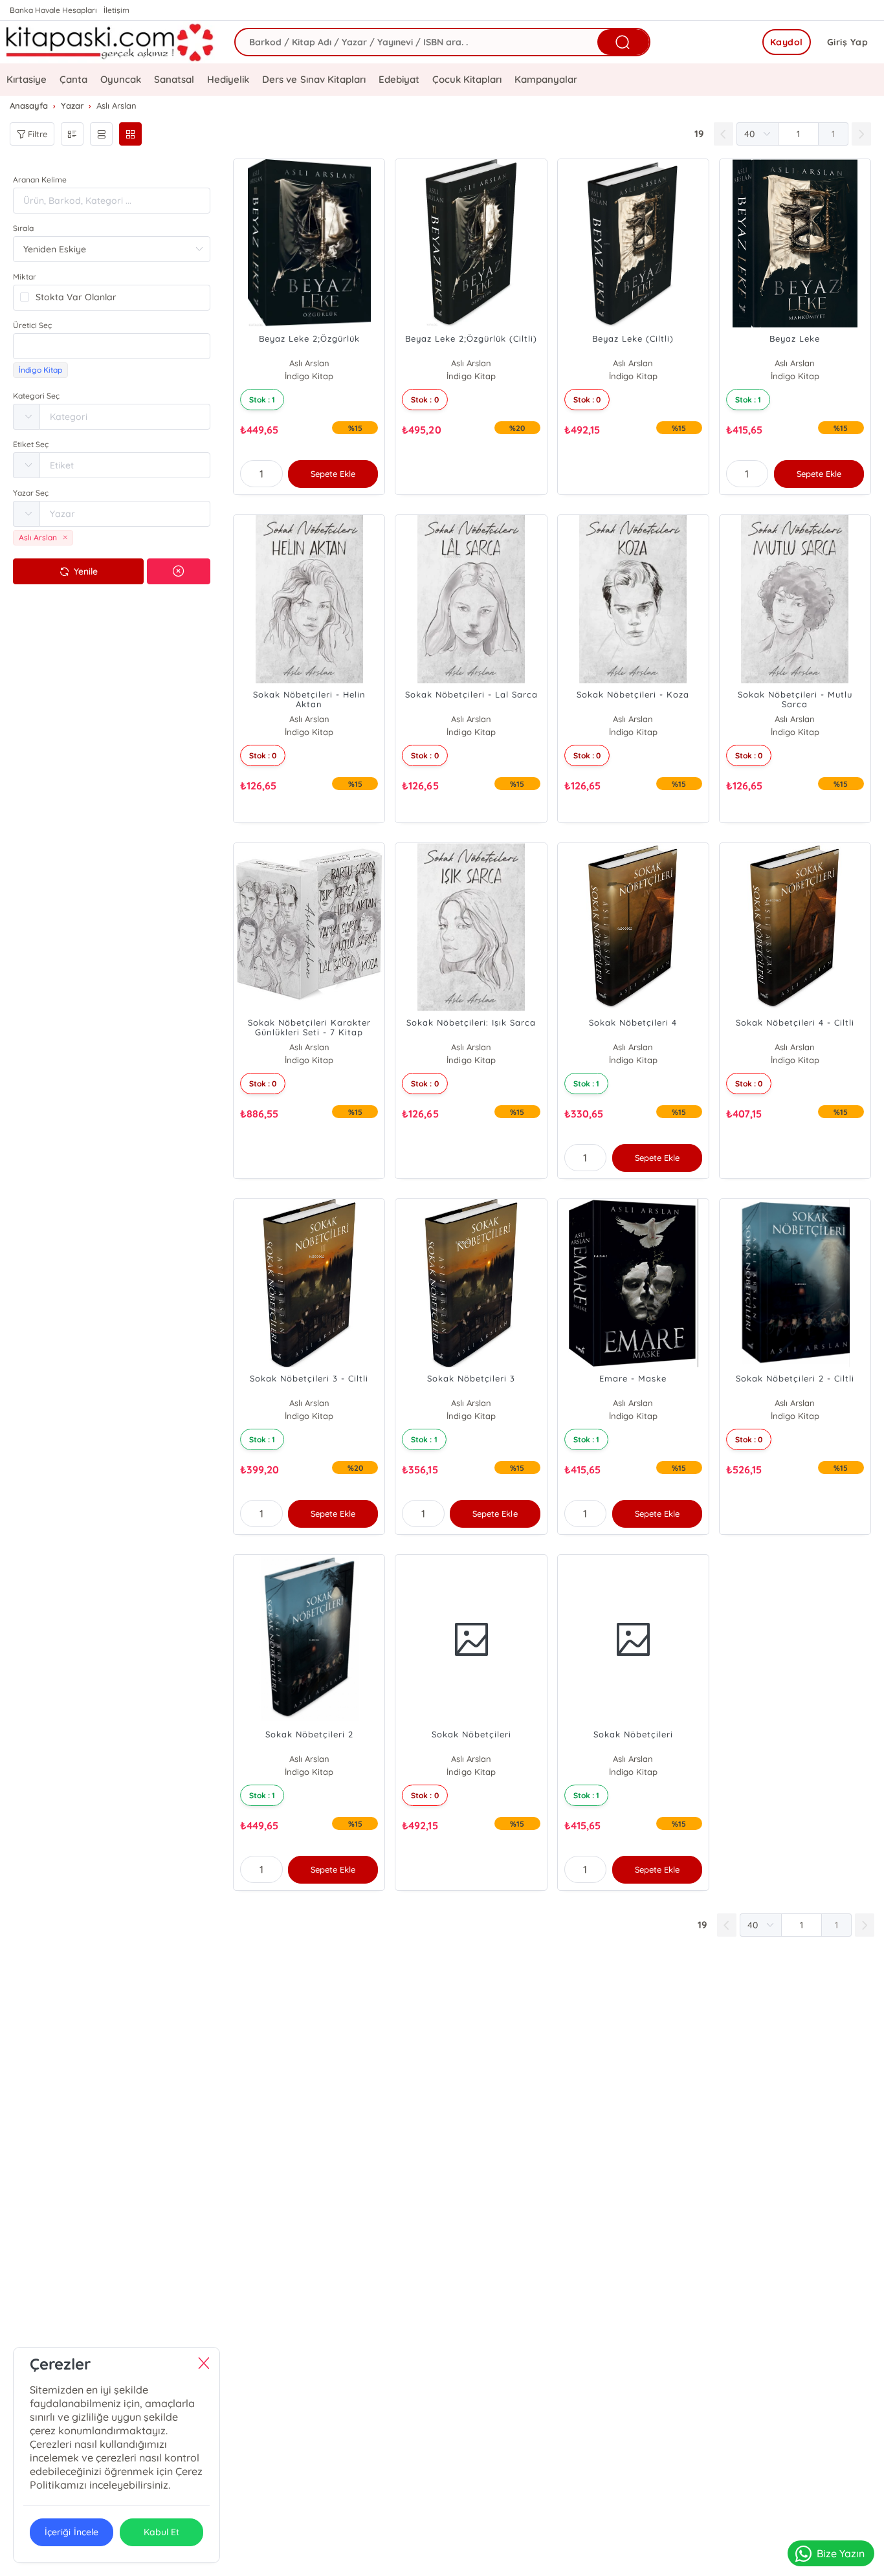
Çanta (73, 79)
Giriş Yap (848, 42)
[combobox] (112, 346)
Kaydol (787, 42)
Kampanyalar (546, 79)
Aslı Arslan (309, 363)
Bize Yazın (841, 2553)
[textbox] (112, 346)
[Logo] (111, 42)
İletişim (116, 10)
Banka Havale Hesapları (53, 10)
